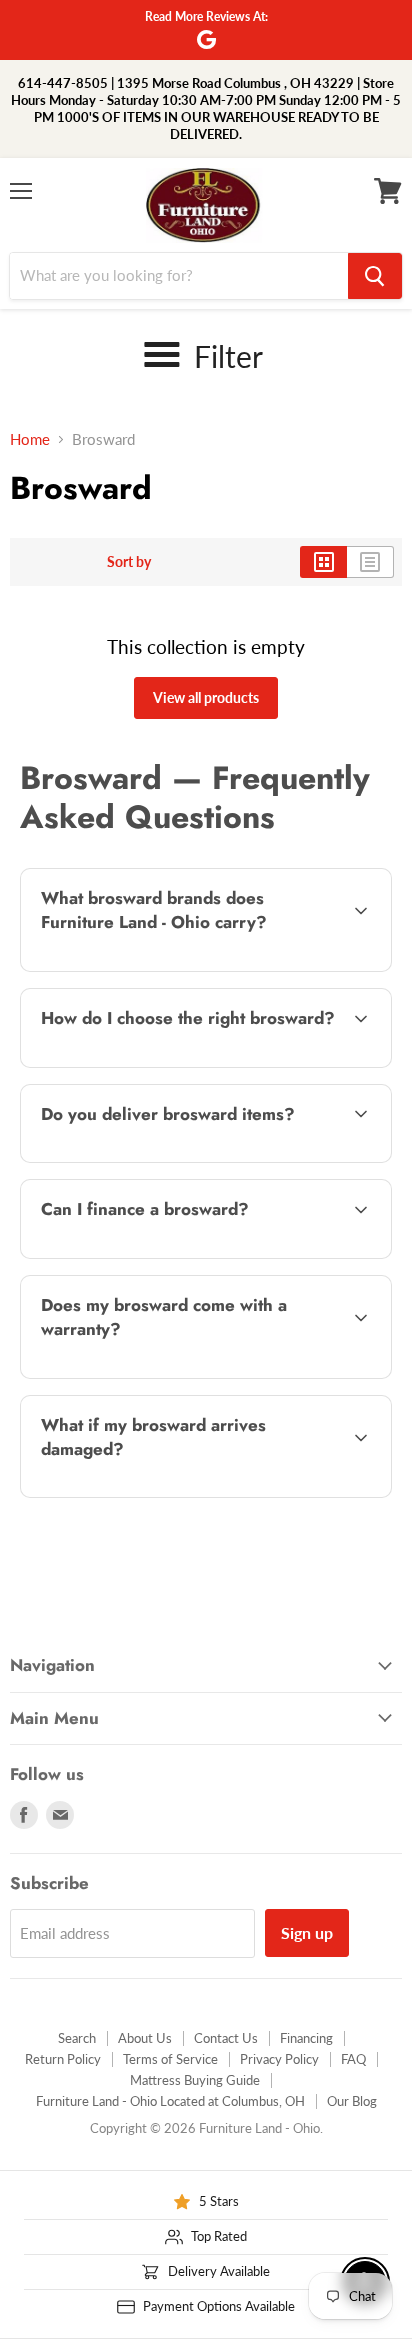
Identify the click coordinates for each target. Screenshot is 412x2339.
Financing (306, 2038)
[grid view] (323, 562)
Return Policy (63, 2059)
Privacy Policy (279, 2059)
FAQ (353, 2059)
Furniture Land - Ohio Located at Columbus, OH (170, 2101)
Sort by (129, 562)
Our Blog (352, 2101)
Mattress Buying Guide (195, 2080)
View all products (206, 697)
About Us (145, 2038)
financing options (179, 1254)
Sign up (307, 1932)
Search (77, 2038)
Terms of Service (170, 2059)
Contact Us (226, 2038)
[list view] (370, 562)
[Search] (375, 276)
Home (30, 439)
